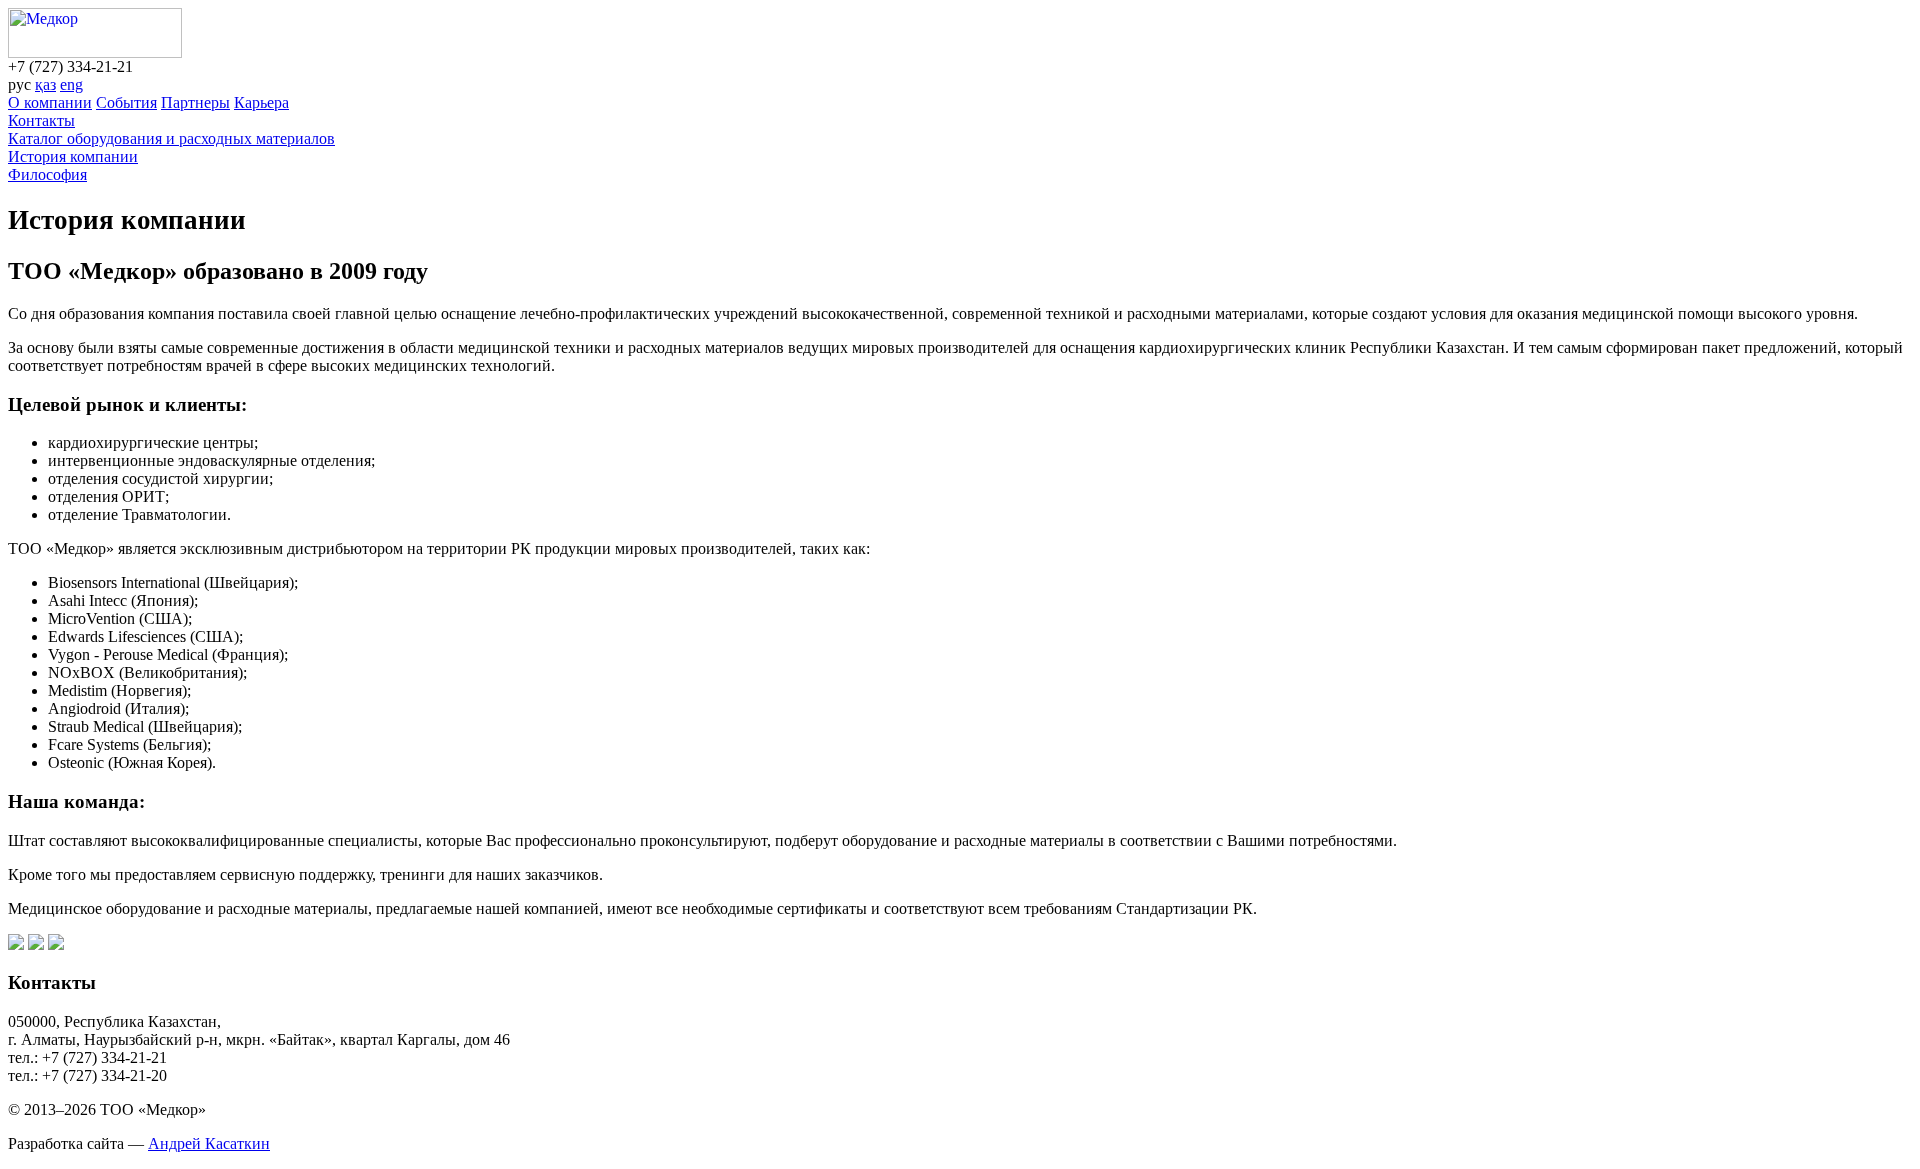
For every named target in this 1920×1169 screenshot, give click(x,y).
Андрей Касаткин (209, 1143)
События (126, 102)
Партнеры (195, 102)
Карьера (261, 102)
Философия (47, 174)
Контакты (41, 120)
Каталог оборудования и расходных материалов (171, 138)
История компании (73, 156)
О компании (50, 102)
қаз (45, 84)
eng (71, 84)
